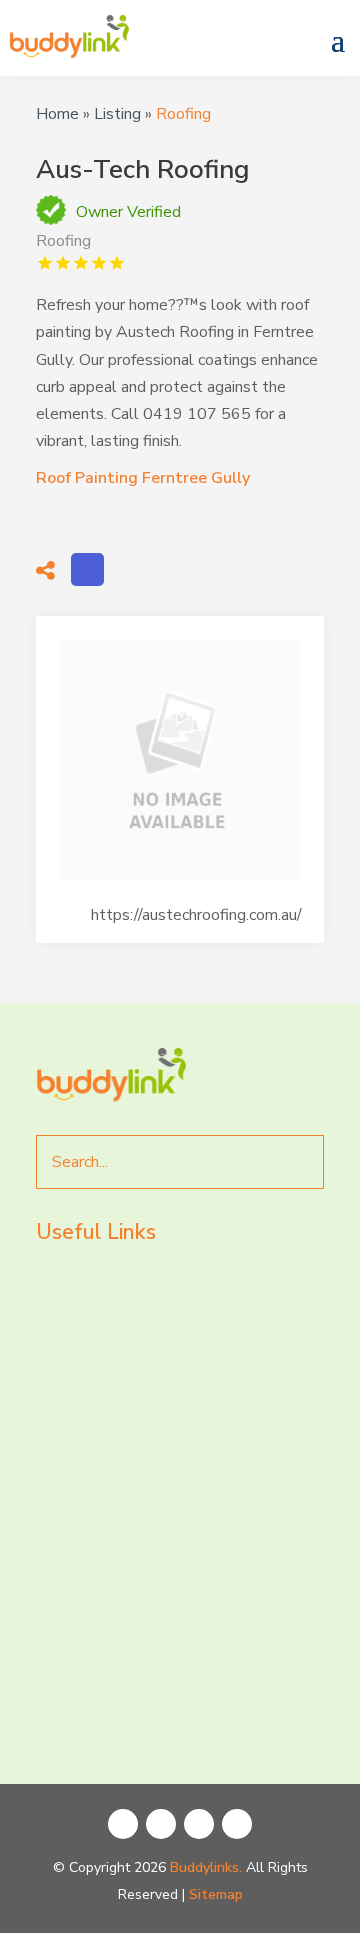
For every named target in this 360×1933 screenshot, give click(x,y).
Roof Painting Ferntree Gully (143, 478)
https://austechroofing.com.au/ (196, 915)
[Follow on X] (199, 1824)
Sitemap (216, 1894)
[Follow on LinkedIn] (237, 1824)
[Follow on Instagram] (161, 1824)
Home (57, 114)
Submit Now (137, 1708)
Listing (117, 114)
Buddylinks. (206, 1867)
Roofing (183, 114)
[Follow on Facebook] (123, 1824)
